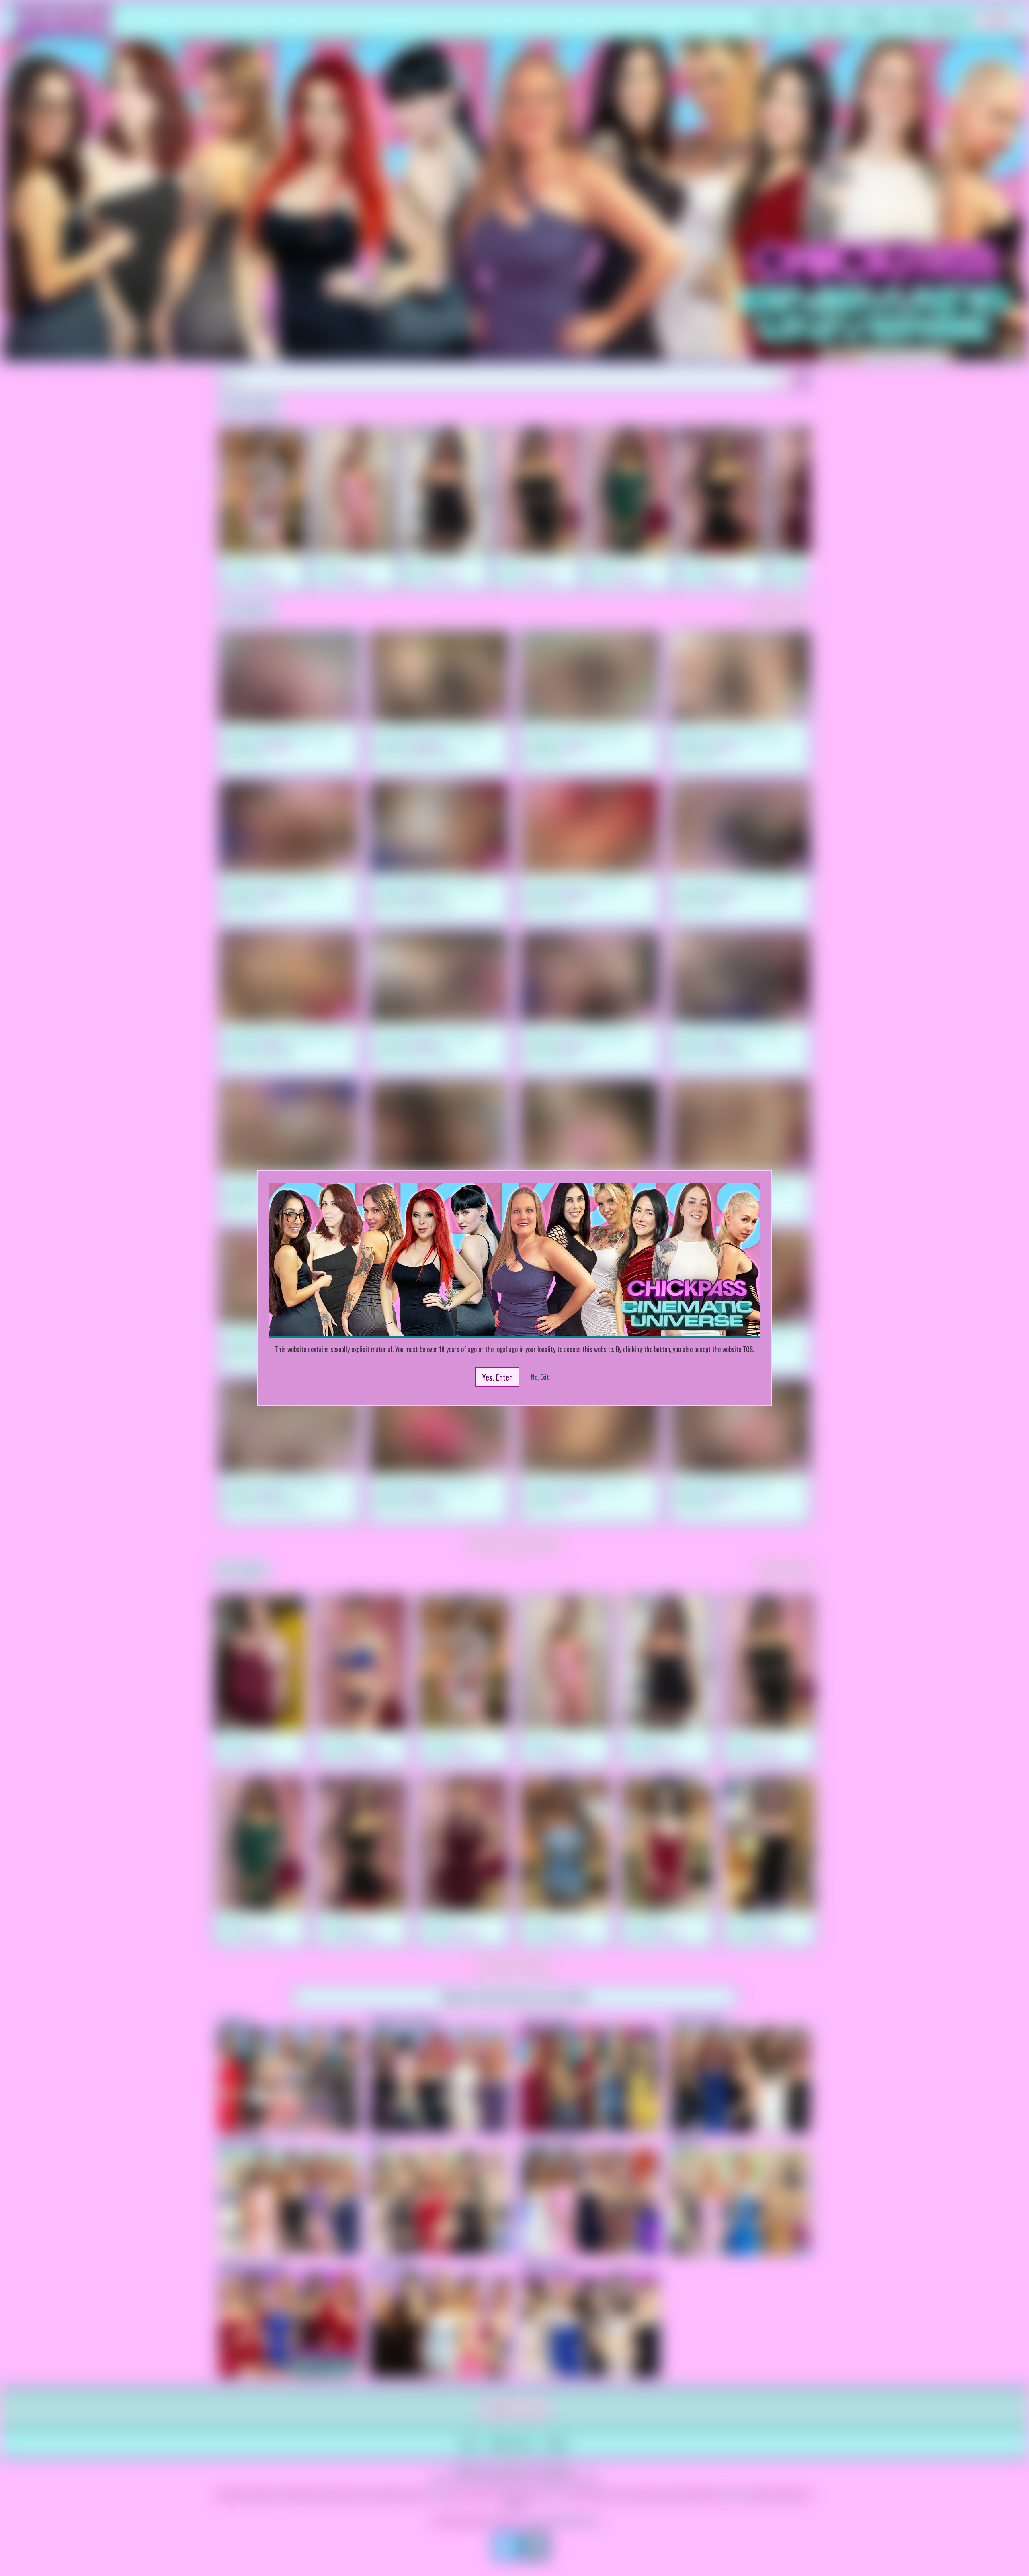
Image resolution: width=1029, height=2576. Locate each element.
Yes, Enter (497, 1377)
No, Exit (540, 1377)
